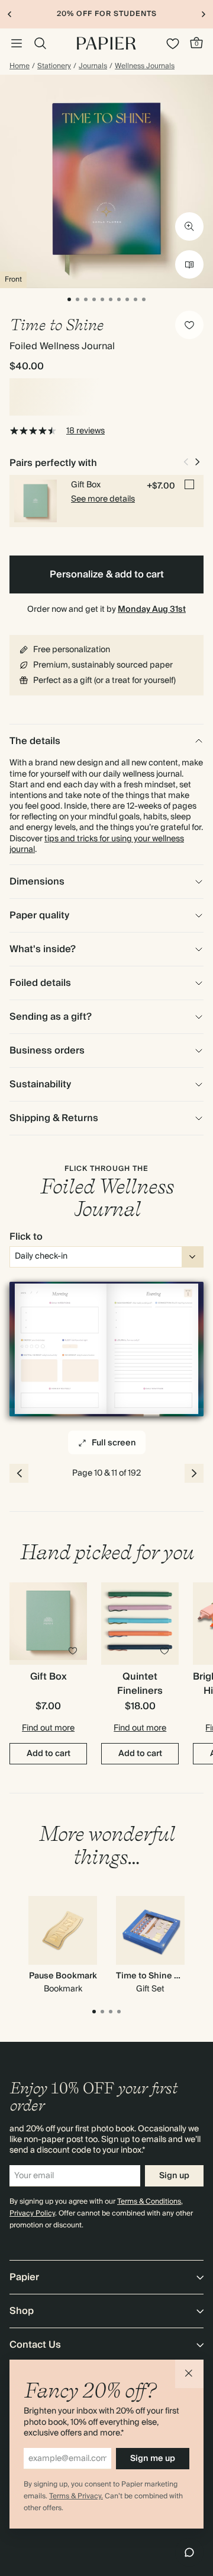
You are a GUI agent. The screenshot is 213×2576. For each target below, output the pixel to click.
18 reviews (85, 431)
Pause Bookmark (63, 1976)
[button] (189, 2374)
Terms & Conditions (149, 2202)
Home (20, 66)
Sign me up (153, 2459)
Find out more (48, 1728)
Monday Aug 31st (152, 609)
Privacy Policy (32, 2213)
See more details (103, 499)
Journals (93, 66)
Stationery (54, 66)
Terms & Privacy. (76, 2496)
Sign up (174, 2176)
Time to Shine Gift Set (160, 1976)
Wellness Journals (145, 66)
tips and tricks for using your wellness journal (97, 844)
